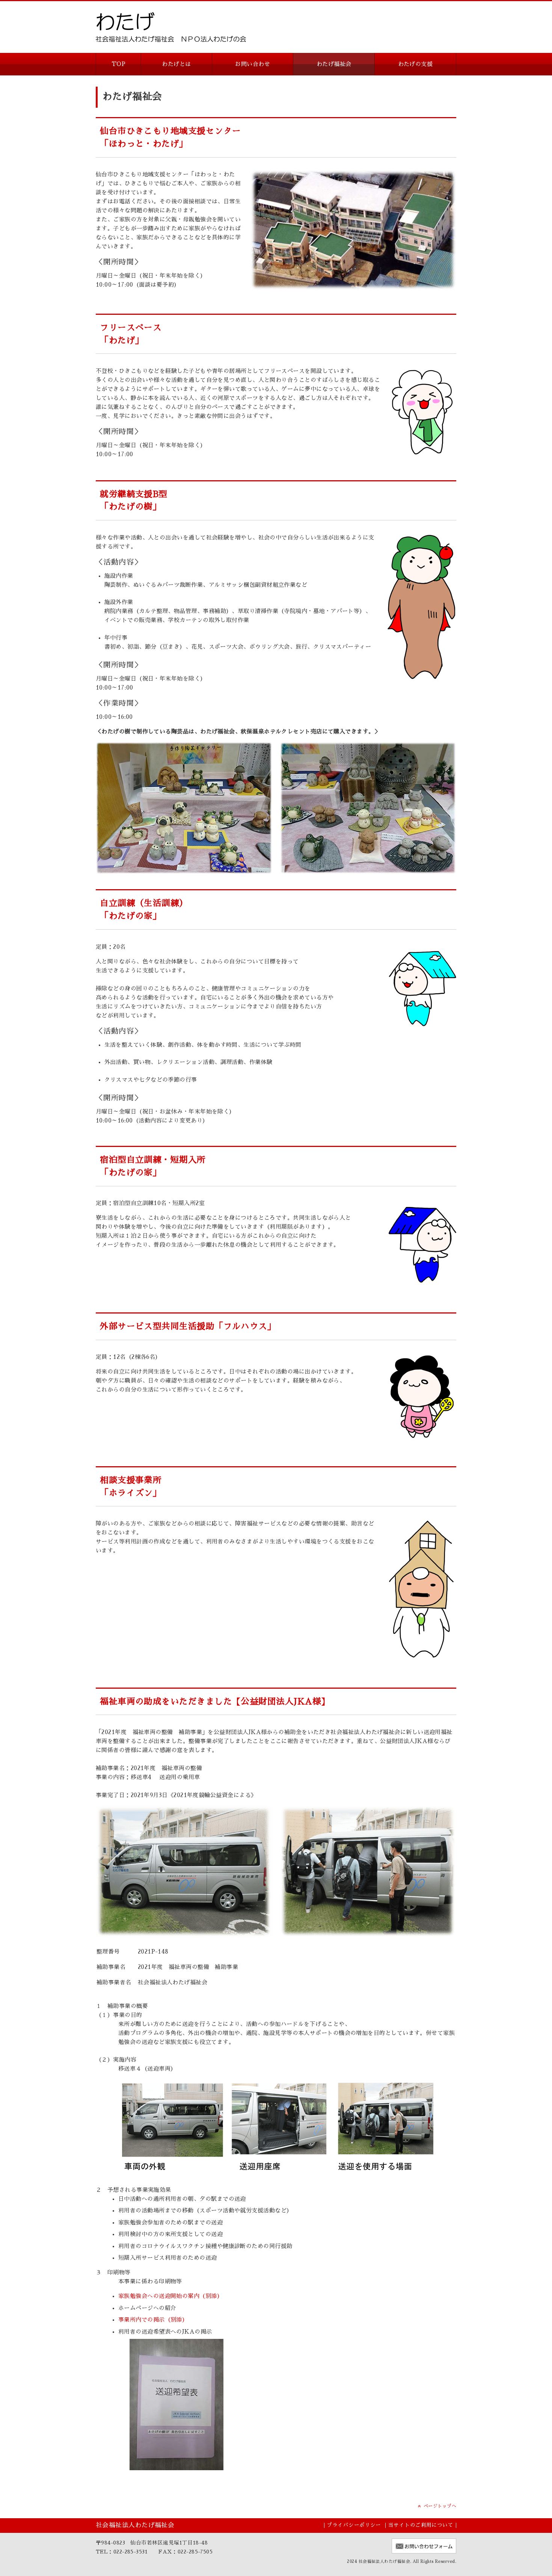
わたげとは (176, 64)
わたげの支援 (416, 64)
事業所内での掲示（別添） (153, 2320)
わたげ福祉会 (334, 64)
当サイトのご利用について (421, 2525)
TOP (118, 64)
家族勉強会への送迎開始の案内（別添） (170, 2296)
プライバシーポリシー (354, 2525)
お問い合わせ (253, 64)
